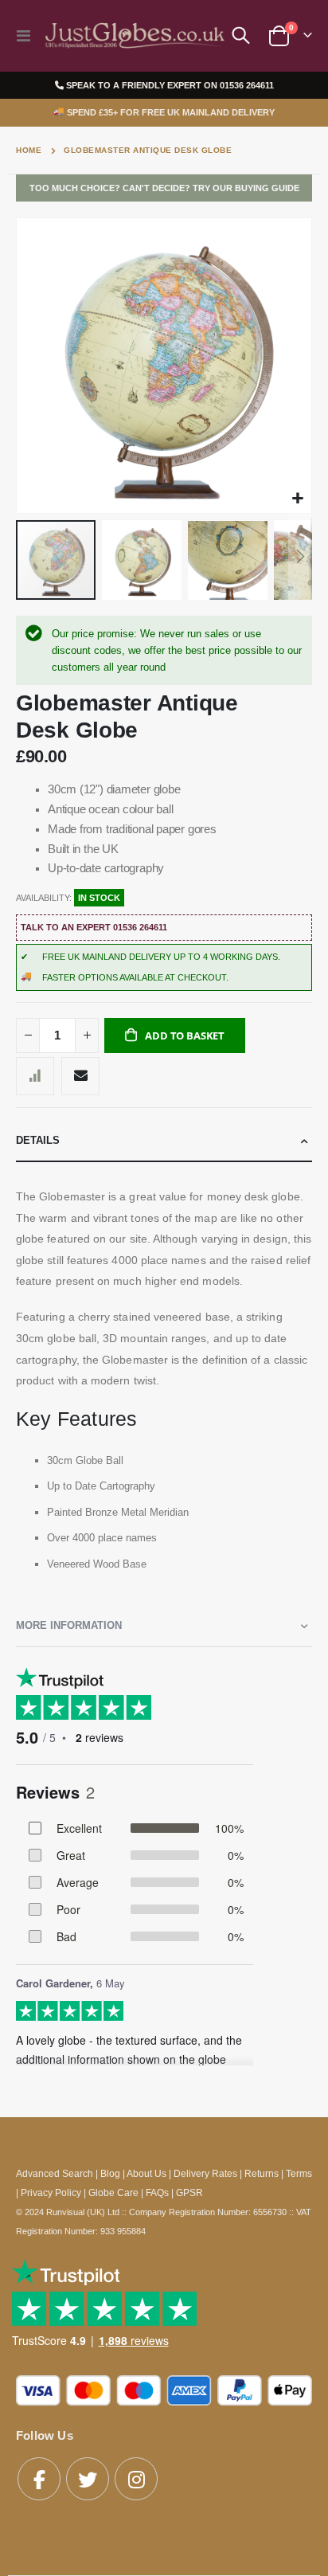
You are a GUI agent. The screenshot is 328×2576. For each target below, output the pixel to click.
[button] (297, 499)
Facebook (39, 2479)
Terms (299, 2173)
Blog (110, 2173)
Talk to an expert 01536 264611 (94, 927)
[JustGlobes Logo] (133, 35)
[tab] (164, 1141)
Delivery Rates (205, 2173)
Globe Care (113, 2192)
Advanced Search (55, 2173)
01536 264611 (247, 85)
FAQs (157, 2192)
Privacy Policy (51, 2192)
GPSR (189, 2192)
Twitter (88, 2479)
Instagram (136, 2479)
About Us (146, 2173)
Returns (262, 2173)
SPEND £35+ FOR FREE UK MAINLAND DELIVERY (164, 112)
